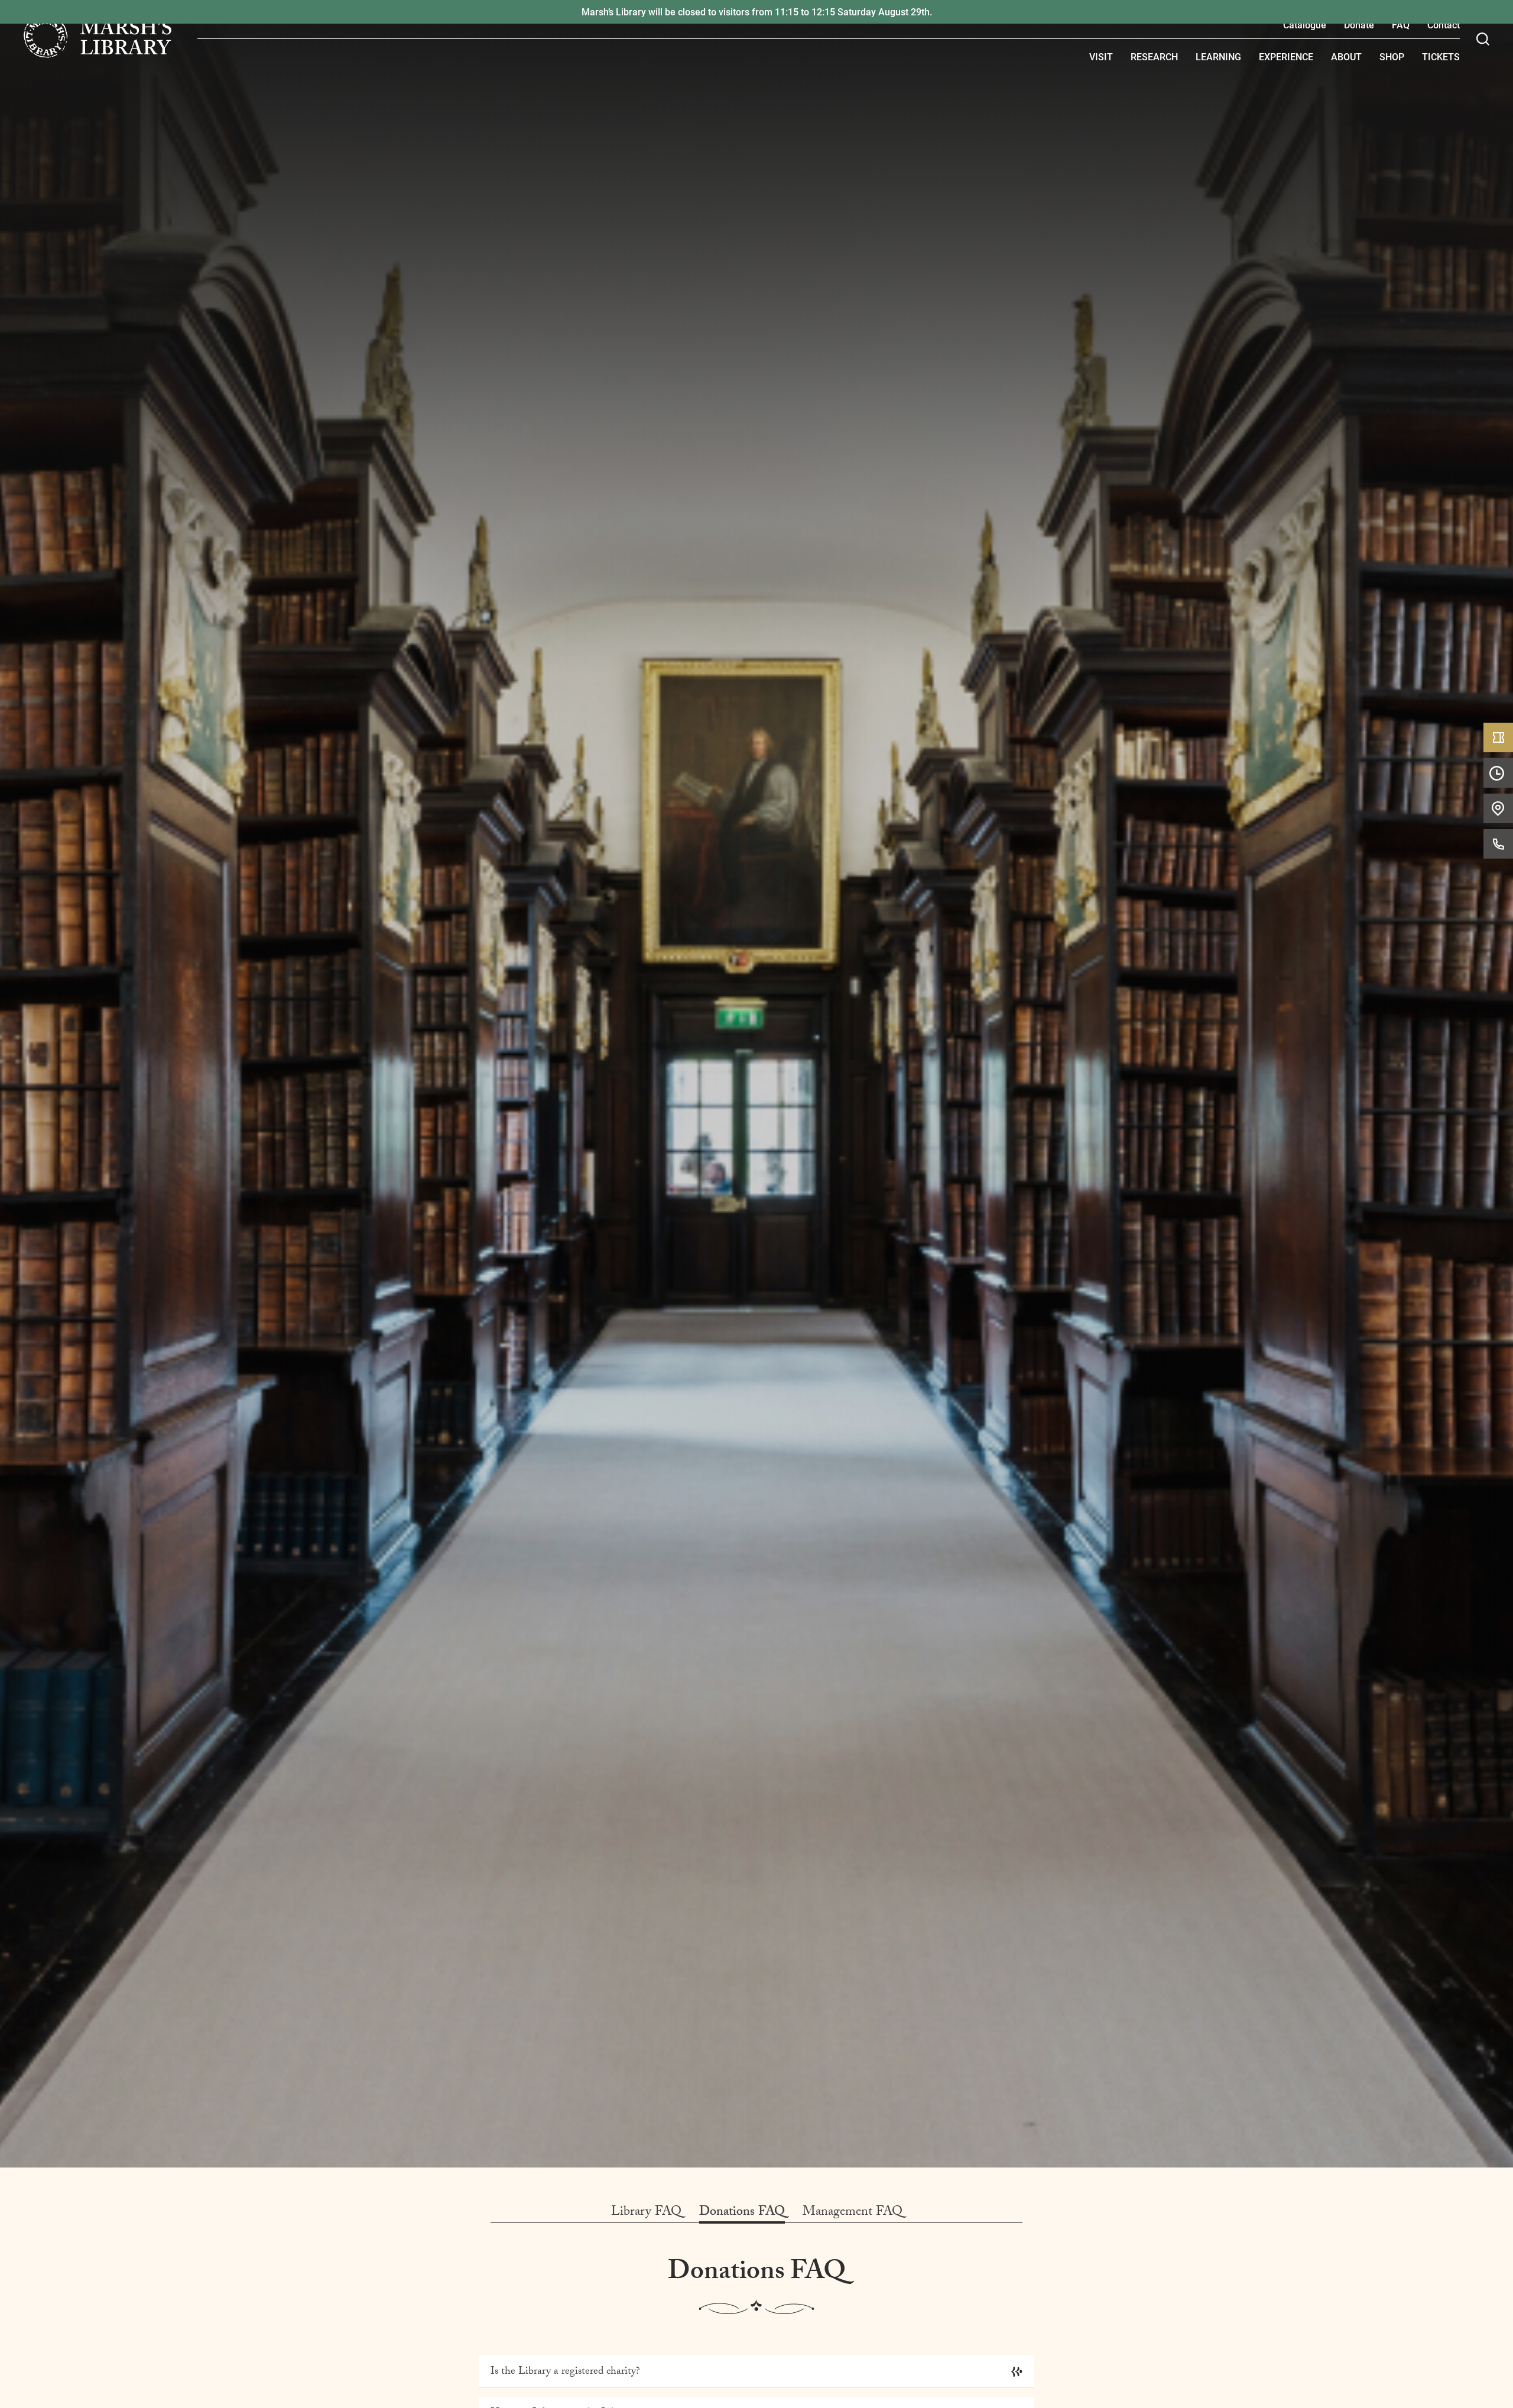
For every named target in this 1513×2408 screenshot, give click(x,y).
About (1346, 56)
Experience (1286, 56)
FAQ (1401, 25)
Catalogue (1305, 25)
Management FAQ (853, 2213)
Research (1154, 56)
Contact (1444, 25)
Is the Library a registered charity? (565, 2372)
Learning (1218, 56)
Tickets (1441, 56)
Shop (1392, 56)
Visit (1101, 56)
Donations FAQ (742, 2213)
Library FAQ (646, 2213)
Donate (1359, 25)
